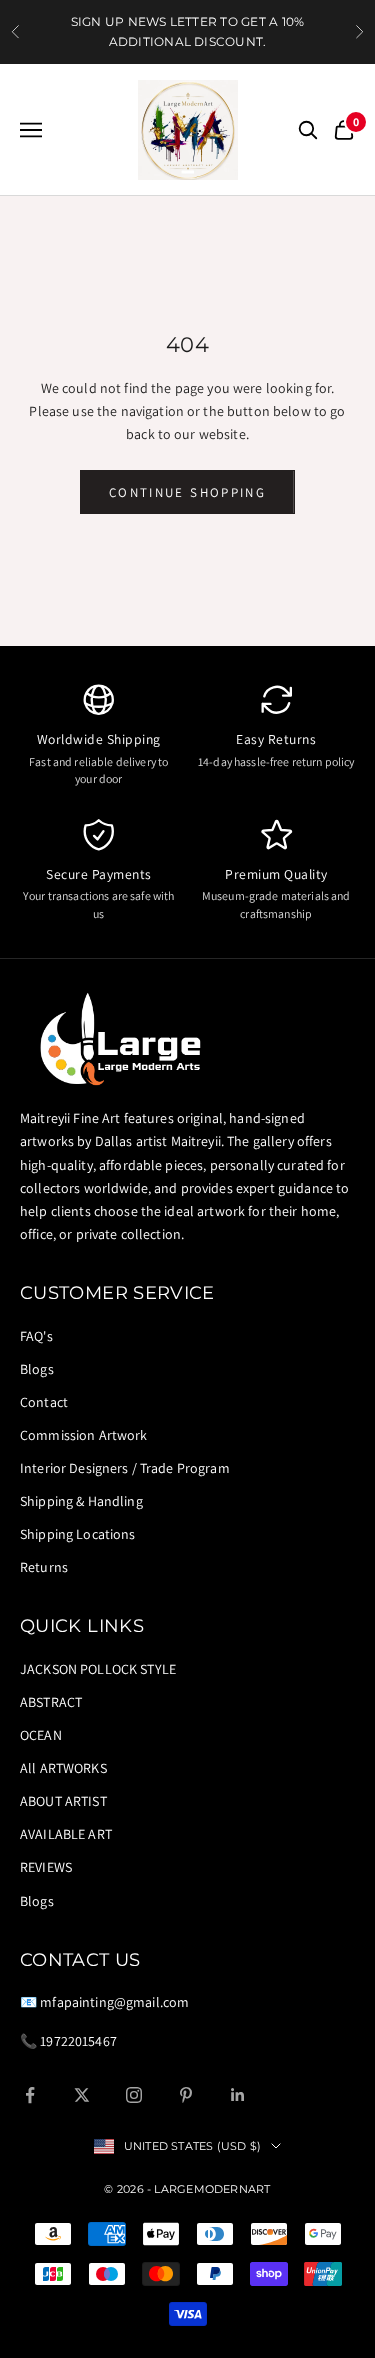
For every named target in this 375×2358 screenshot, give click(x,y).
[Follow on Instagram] (134, 2095)
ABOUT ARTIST (63, 1801)
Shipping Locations (78, 1534)
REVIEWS (46, 1867)
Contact (44, 1402)
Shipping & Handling (81, 1501)
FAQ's (36, 1336)
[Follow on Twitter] (82, 2095)
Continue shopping (187, 492)
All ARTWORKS (63, 1768)
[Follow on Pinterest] (186, 2095)
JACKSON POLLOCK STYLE (98, 1669)
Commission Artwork (84, 1435)
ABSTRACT (51, 1702)
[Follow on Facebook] (30, 2095)
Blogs (37, 1369)
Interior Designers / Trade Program (125, 1468)
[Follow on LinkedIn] (238, 2095)
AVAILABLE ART (66, 1834)
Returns (44, 1567)
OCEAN (41, 1735)
